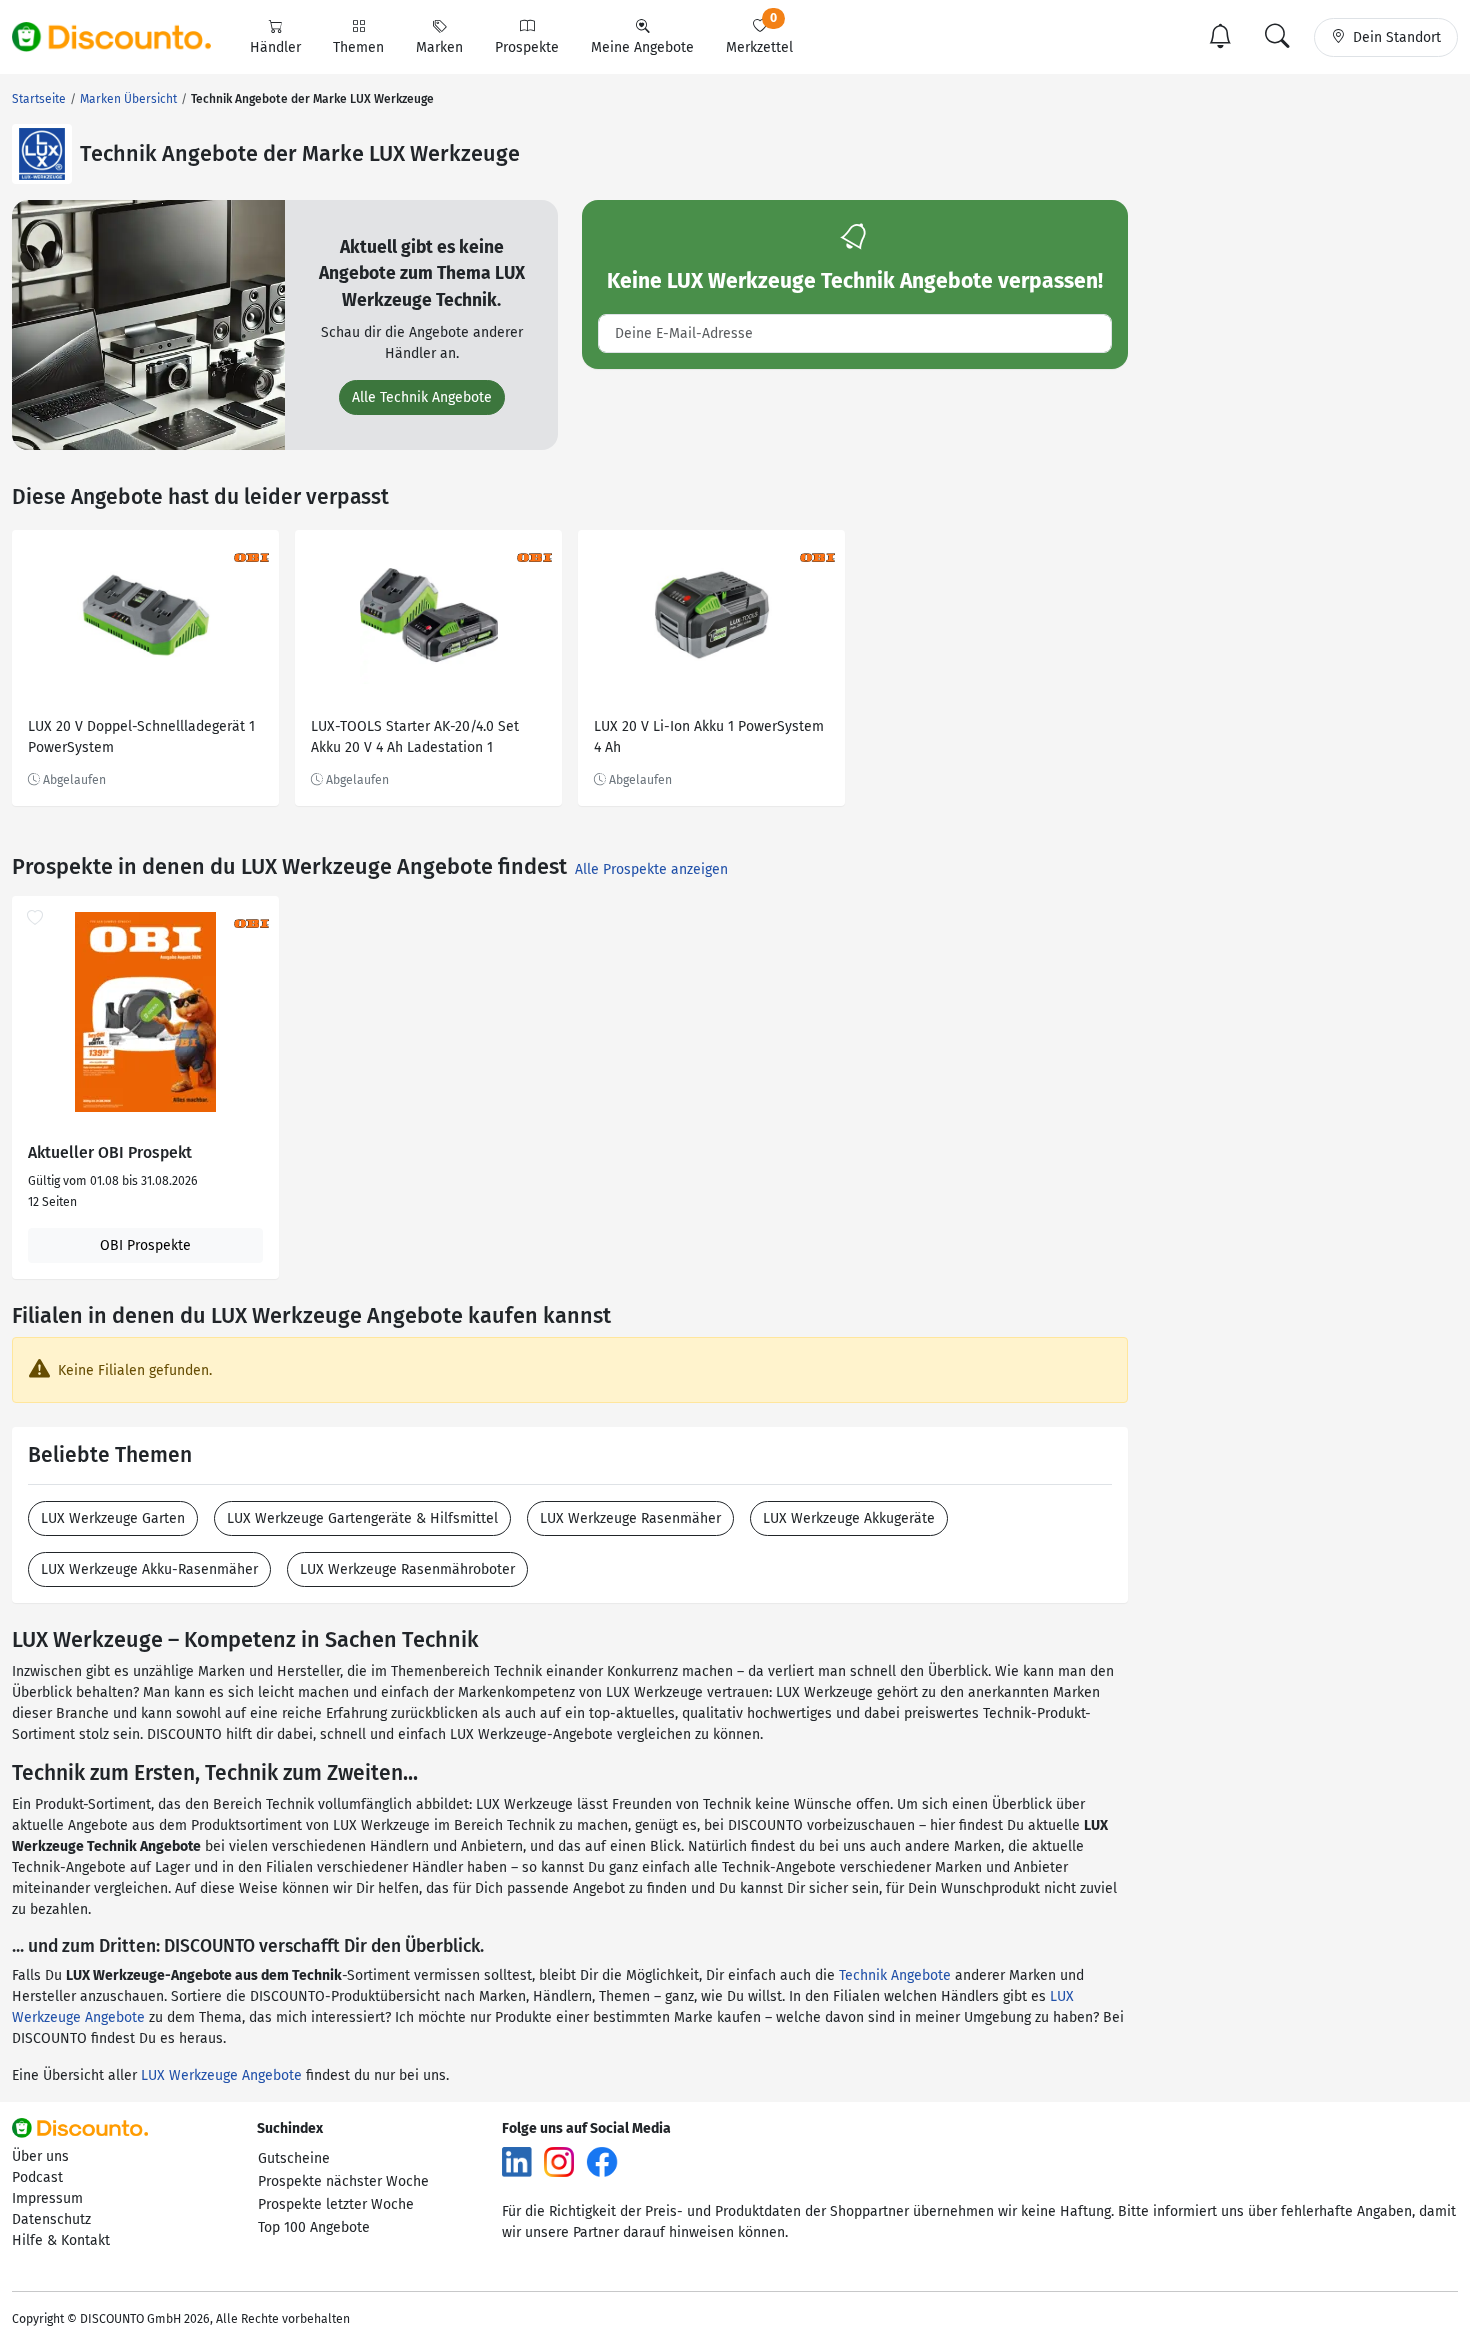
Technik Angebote (895, 1975)
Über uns (40, 2156)
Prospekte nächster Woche (343, 2181)
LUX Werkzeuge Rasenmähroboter (407, 1569)
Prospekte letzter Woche (336, 2204)
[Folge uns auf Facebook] (602, 2161)
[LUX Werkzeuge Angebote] (42, 154)
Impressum (47, 2198)
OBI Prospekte (145, 1245)
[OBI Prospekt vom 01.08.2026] (145, 1012)
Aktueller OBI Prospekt (110, 1153)
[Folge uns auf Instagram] (559, 2161)
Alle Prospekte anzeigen (651, 869)
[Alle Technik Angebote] (148, 324)
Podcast (37, 2177)
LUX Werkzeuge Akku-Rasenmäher (149, 1569)
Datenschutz (51, 2219)
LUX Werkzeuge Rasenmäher (630, 1518)
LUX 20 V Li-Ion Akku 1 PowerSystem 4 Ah (709, 737)
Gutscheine (294, 2158)
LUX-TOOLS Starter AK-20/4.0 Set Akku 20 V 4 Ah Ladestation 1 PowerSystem (415, 739)
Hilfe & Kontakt (61, 2240)
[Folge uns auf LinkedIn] (517, 2161)
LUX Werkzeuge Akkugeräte (849, 1518)
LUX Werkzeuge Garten (113, 1518)
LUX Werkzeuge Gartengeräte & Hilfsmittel (362, 1518)
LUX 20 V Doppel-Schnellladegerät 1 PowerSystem (141, 737)
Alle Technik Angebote (422, 397)
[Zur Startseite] (123, 37)
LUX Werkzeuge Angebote (221, 2075)
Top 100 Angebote (314, 2227)
